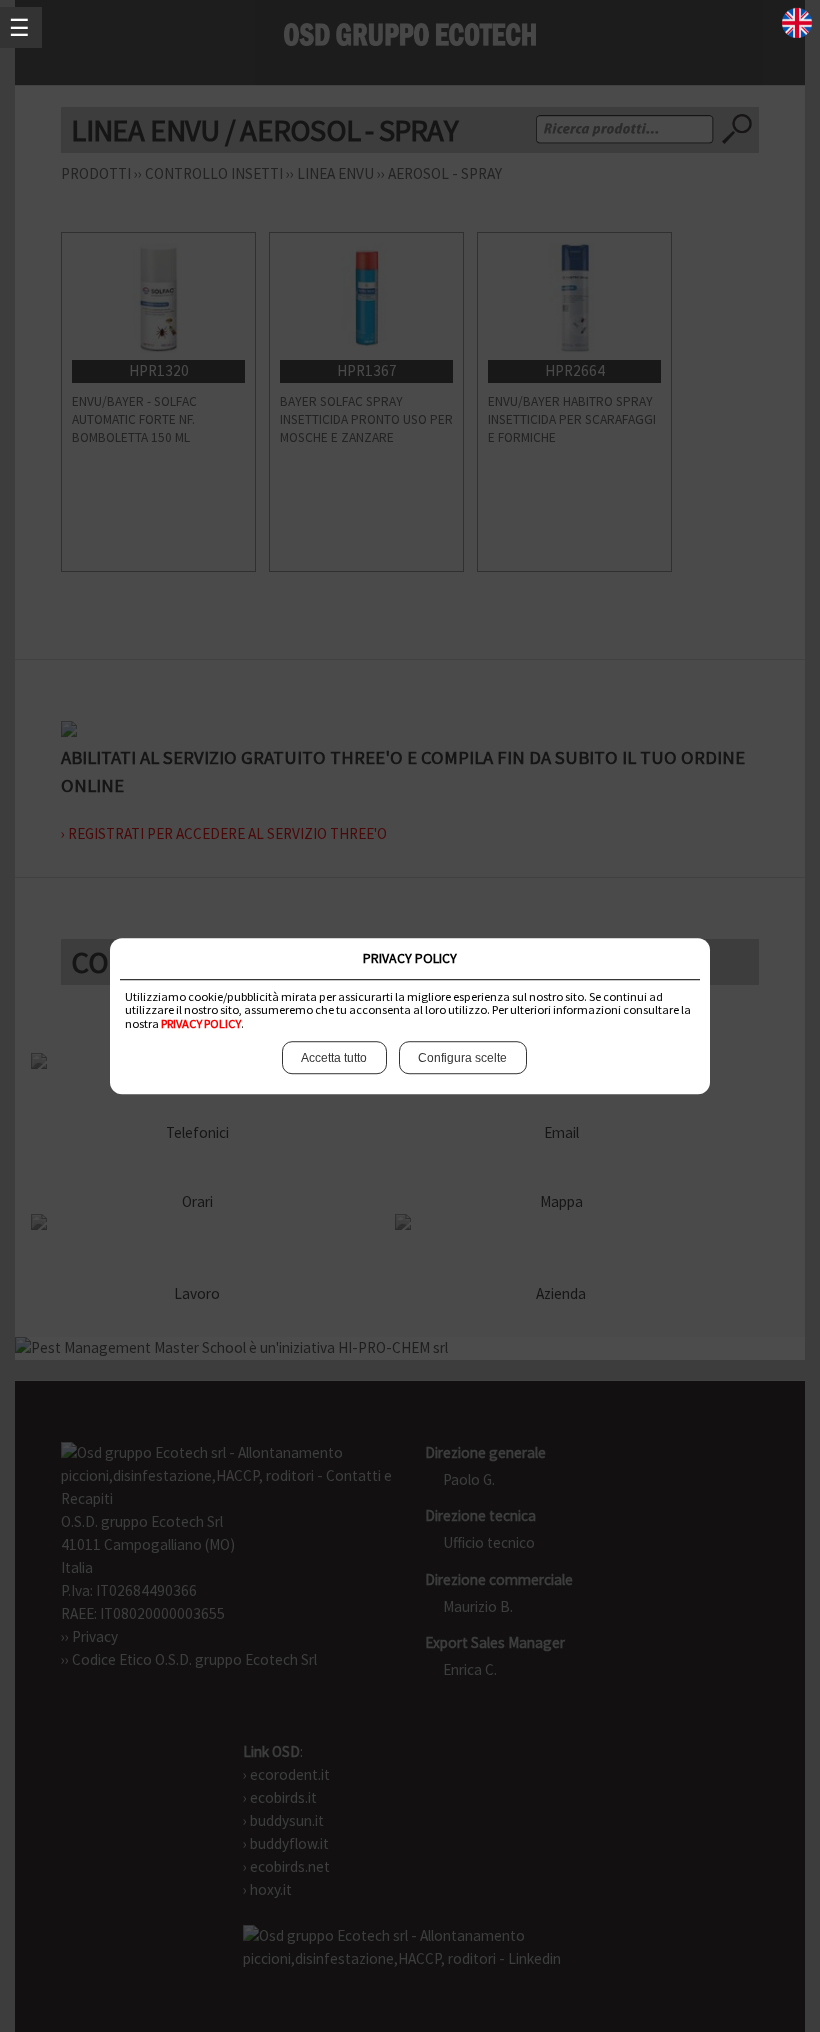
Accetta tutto (334, 1058)
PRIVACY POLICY (201, 1023)
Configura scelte (462, 1058)
